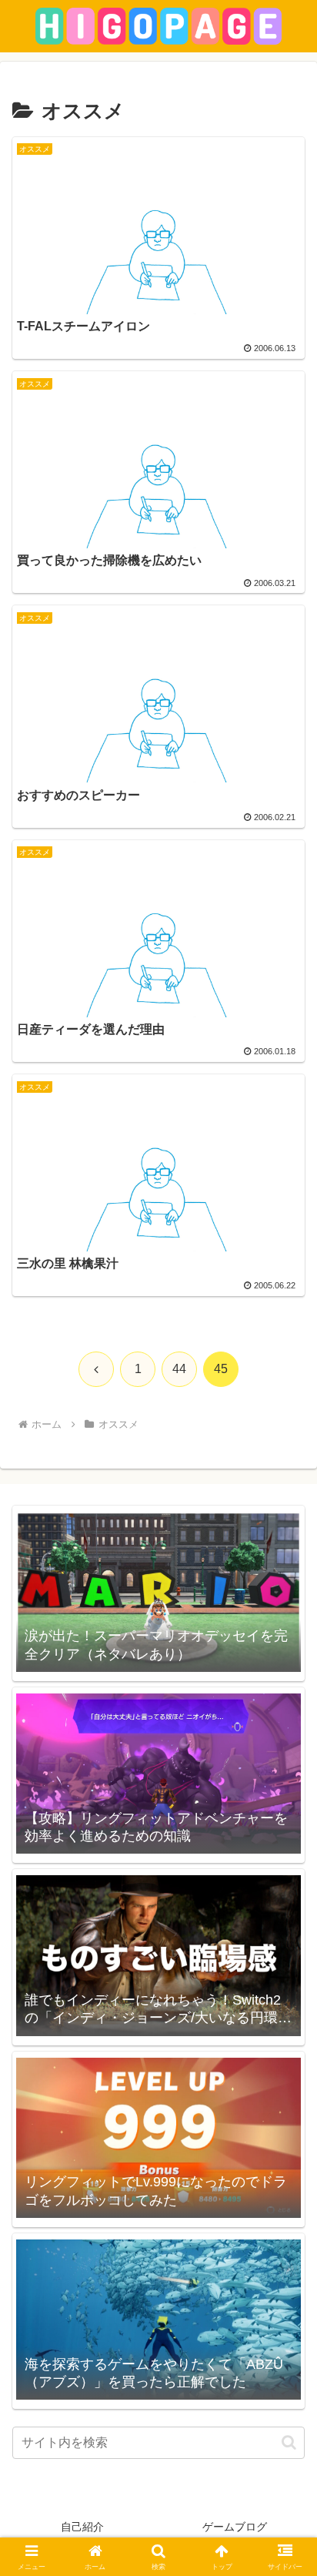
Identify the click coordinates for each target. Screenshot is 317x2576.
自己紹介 (82, 2527)
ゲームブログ (235, 2527)
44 (179, 1369)
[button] (289, 2442)
